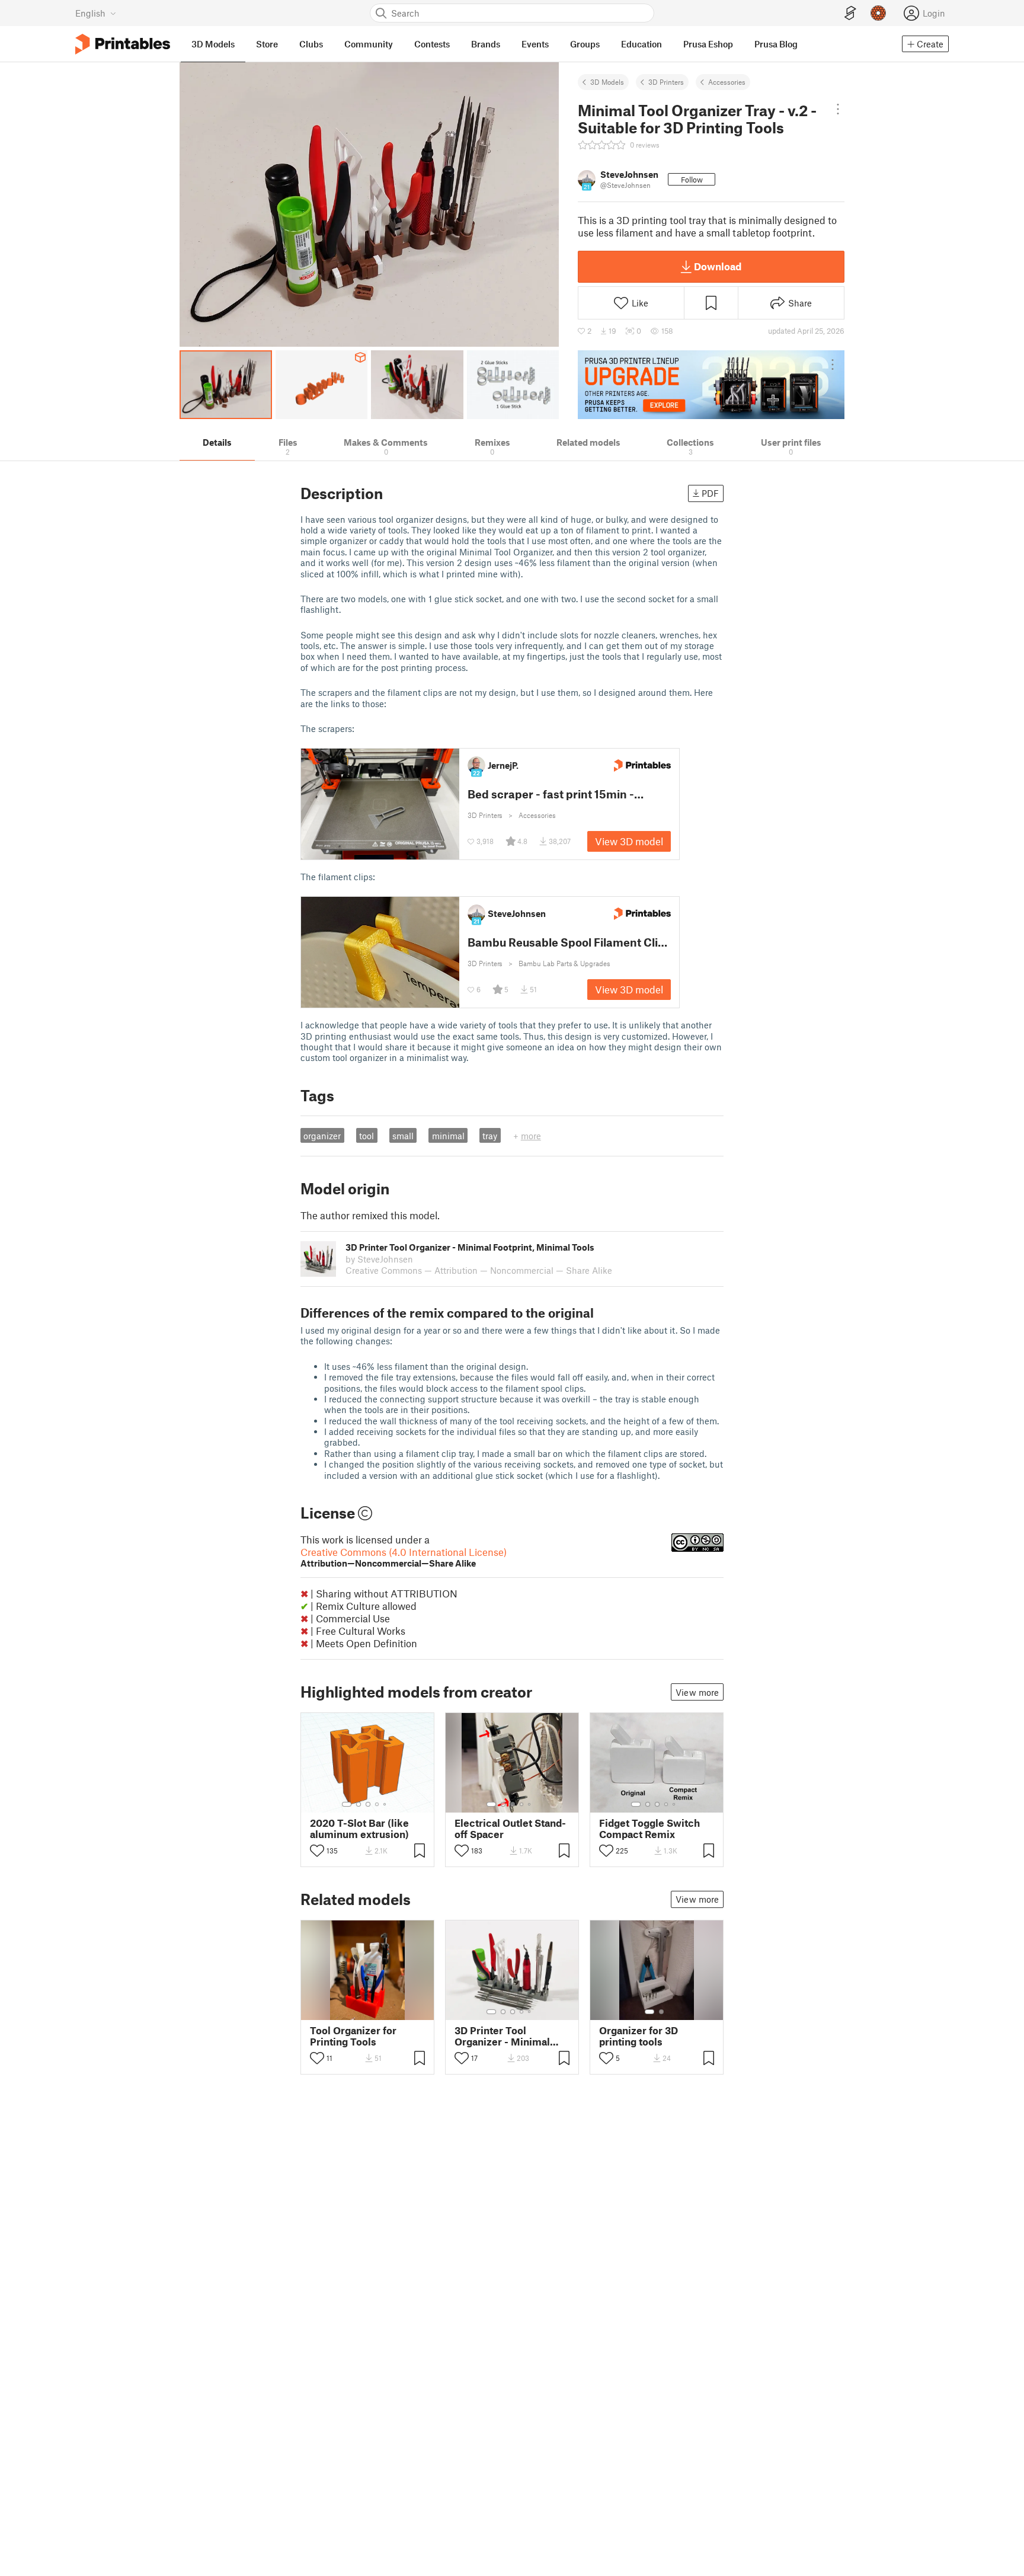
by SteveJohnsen (379, 1259)
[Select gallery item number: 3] (368, 1804)
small (403, 1136)
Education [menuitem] (641, 44)
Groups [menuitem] (585, 44)
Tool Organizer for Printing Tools (353, 2036)
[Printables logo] (123, 44)
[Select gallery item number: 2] (359, 1804)
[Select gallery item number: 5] (386, 1804)
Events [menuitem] (535, 44)
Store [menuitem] (267, 44)
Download (718, 266)
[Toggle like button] (317, 1850)
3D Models (607, 82)
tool (367, 1136)
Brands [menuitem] (486, 44)
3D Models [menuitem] (213, 44)
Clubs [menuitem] (311, 44)
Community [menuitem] (369, 44)
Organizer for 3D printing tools (639, 2036)
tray (490, 1136)
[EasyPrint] (850, 13)
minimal (448, 1136)
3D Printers (666, 82)
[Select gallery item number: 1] (347, 1804)
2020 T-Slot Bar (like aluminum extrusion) (359, 1829)
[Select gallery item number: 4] (377, 1804)
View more (697, 1692)
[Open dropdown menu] (838, 109)
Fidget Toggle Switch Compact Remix (649, 1829)
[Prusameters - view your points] (878, 13)
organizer (322, 1136)
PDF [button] (710, 493)
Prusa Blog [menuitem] (776, 44)
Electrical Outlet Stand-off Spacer (510, 1829)
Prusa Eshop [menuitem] (708, 44)
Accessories (727, 82)
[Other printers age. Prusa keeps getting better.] (711, 385)
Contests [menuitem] (432, 44)
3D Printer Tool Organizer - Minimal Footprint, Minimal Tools (502, 2036)
